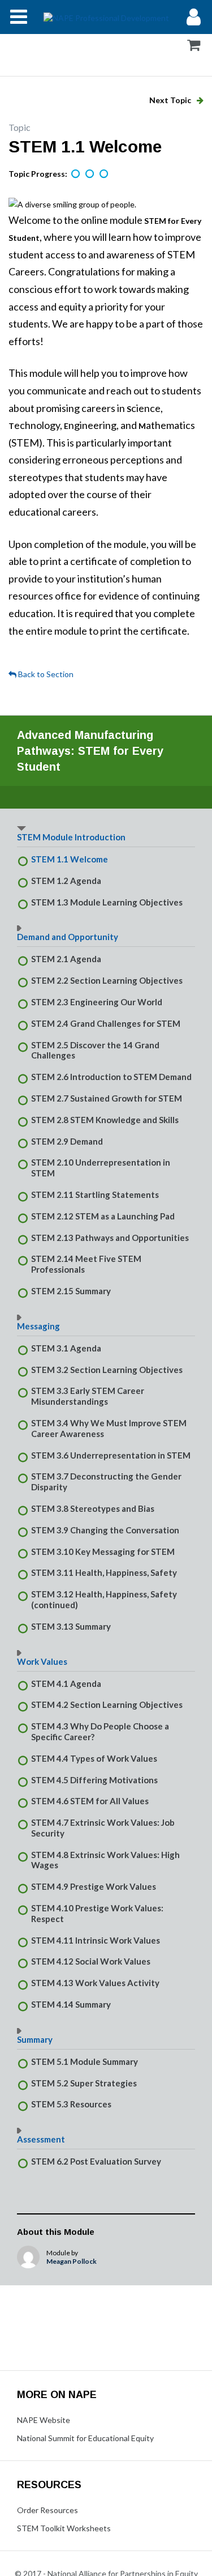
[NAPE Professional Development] (106, 17)
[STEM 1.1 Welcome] (76, 175)
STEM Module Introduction (71, 837)
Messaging (38, 1326)
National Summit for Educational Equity (85, 2438)
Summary (35, 2039)
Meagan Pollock (72, 2261)
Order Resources (47, 2510)
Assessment (41, 2139)
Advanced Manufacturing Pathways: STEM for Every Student (90, 751)
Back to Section (45, 674)
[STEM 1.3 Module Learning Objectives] (105, 175)
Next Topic (171, 100)
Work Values (42, 1661)
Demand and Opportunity (68, 937)
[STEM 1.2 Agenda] (90, 175)
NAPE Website (44, 2420)
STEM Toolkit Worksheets (64, 2528)
